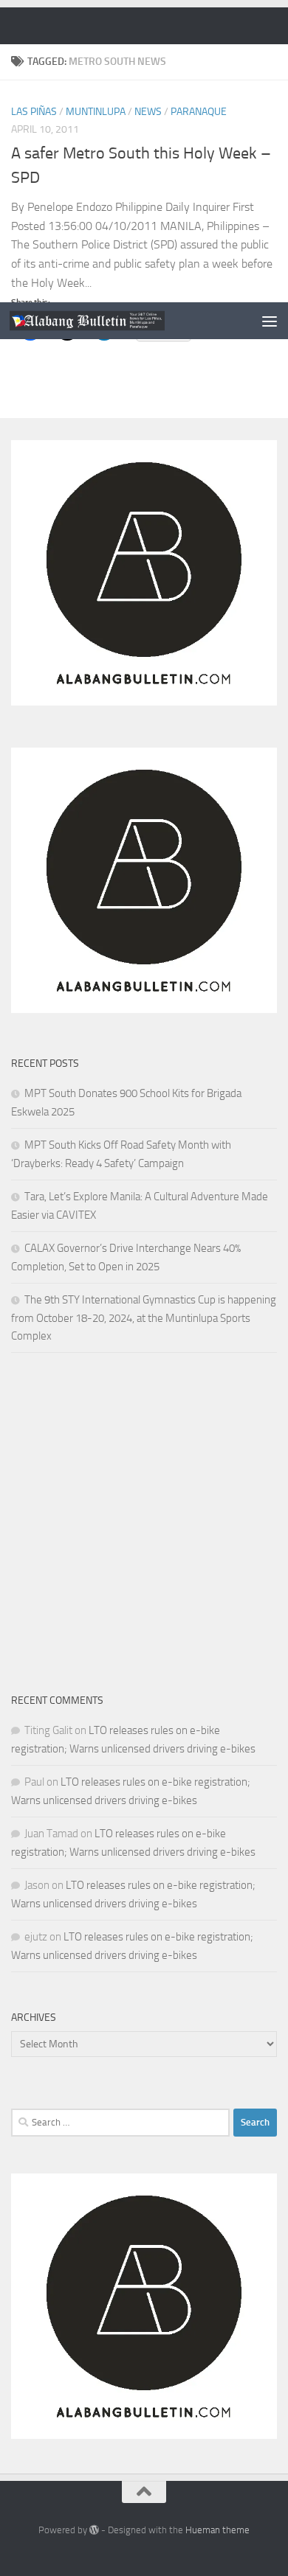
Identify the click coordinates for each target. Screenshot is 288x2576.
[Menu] (270, 321)
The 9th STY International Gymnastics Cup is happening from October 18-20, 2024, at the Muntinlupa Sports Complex (144, 1318)
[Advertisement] (144, 151)
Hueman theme (217, 2530)
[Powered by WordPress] (94, 2530)
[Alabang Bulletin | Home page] (113, 320)
